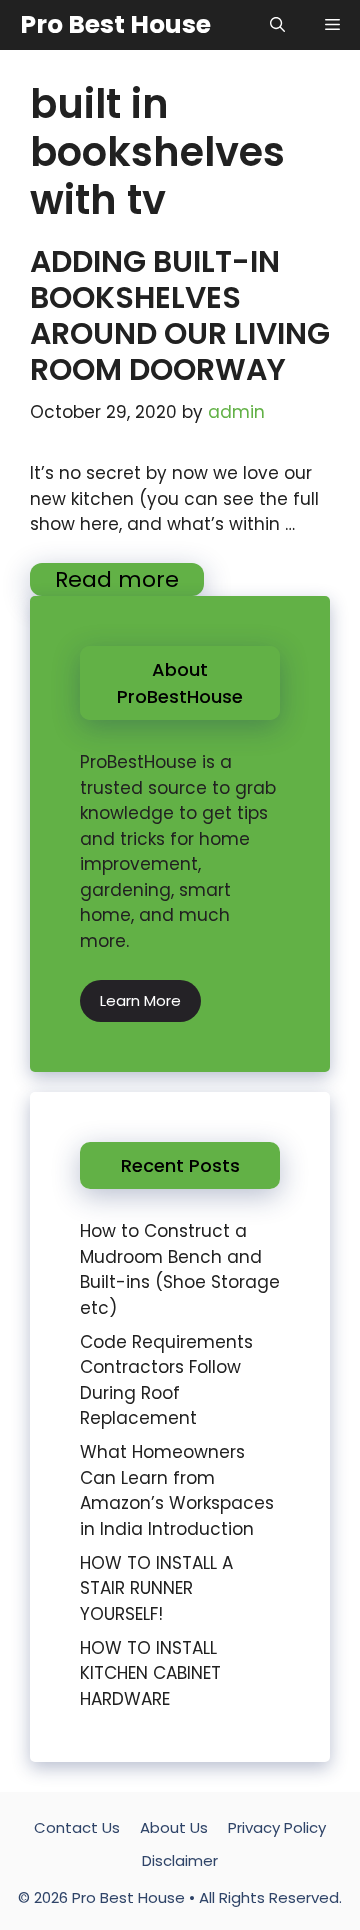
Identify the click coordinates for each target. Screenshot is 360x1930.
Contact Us (77, 1827)
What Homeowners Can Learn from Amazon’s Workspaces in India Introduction (177, 1490)
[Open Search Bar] (277, 25)
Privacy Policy (277, 1827)
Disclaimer (180, 1860)
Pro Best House (115, 24)
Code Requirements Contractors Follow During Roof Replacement (166, 1380)
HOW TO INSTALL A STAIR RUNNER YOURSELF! (156, 1588)
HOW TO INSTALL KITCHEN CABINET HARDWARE (150, 1673)
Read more (117, 579)
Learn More (140, 1000)
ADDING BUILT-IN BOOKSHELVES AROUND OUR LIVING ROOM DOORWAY (180, 315)
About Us (174, 1827)
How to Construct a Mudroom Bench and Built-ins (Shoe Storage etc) (180, 1269)
